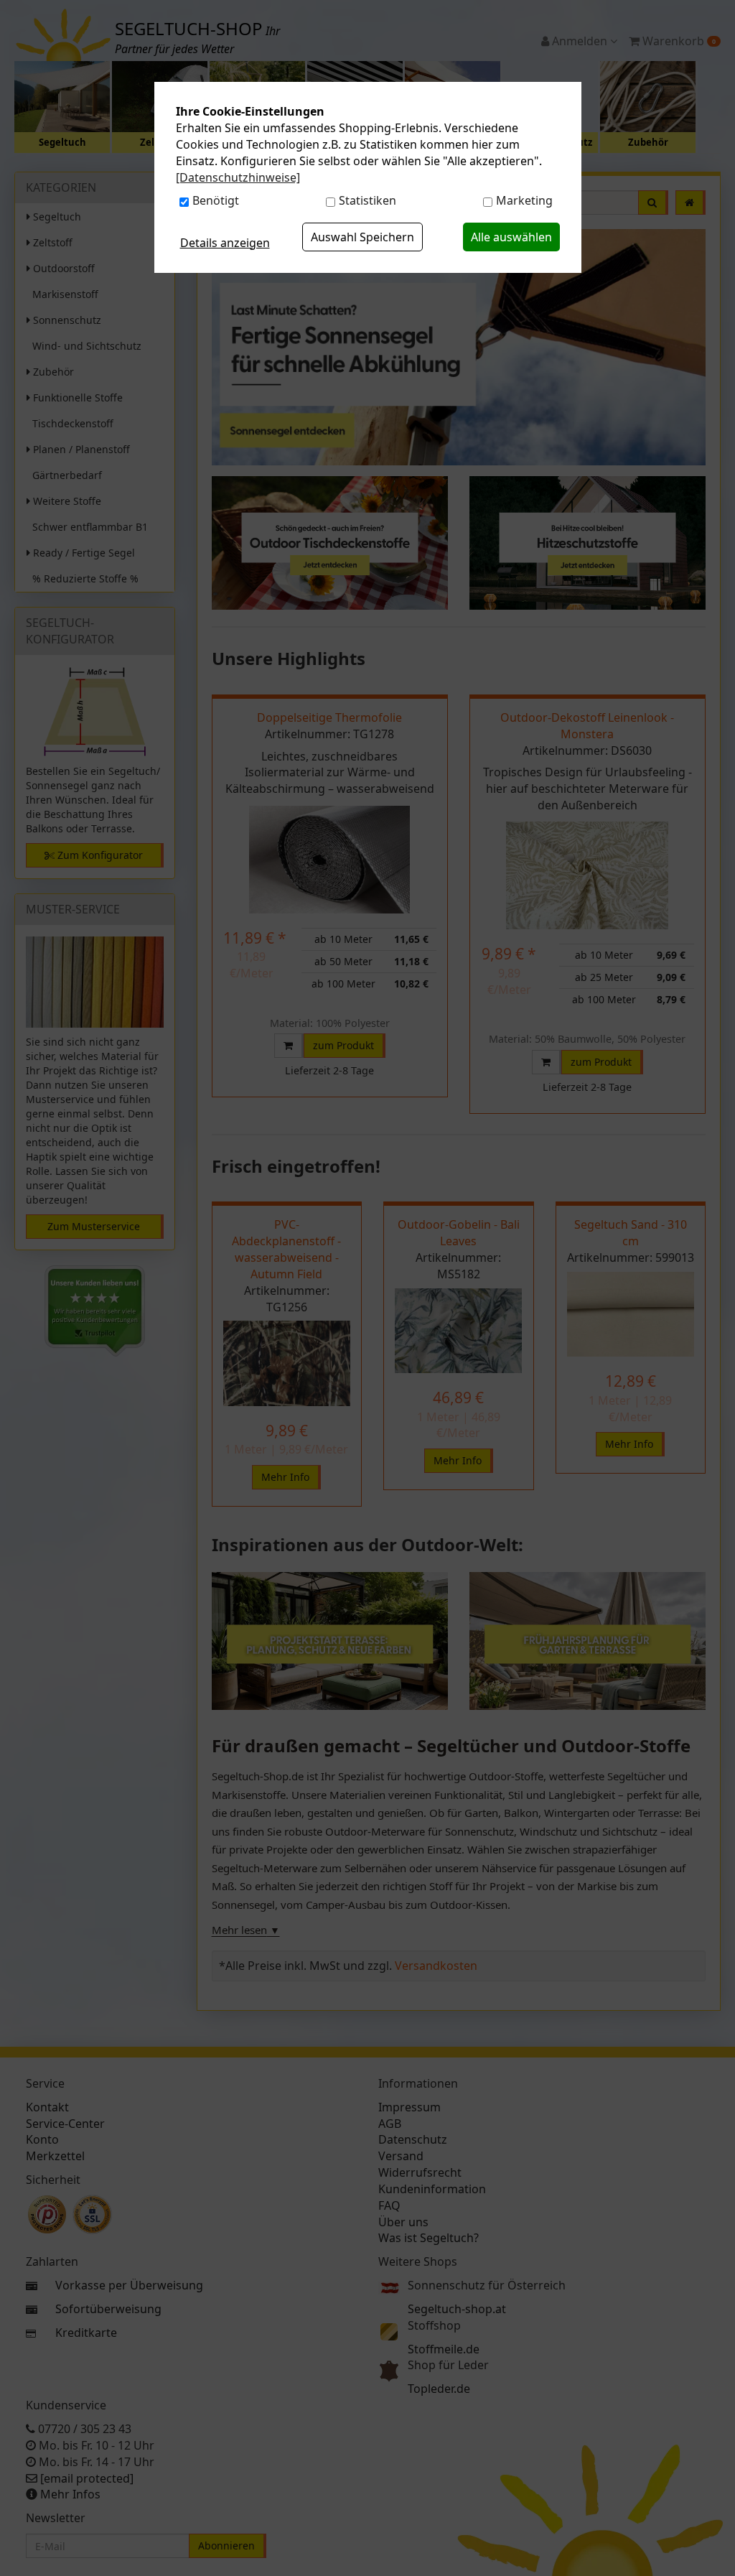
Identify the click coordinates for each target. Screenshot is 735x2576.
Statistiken (367, 200)
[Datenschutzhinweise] (238, 177)
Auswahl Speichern (362, 237)
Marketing (524, 200)
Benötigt (216, 200)
